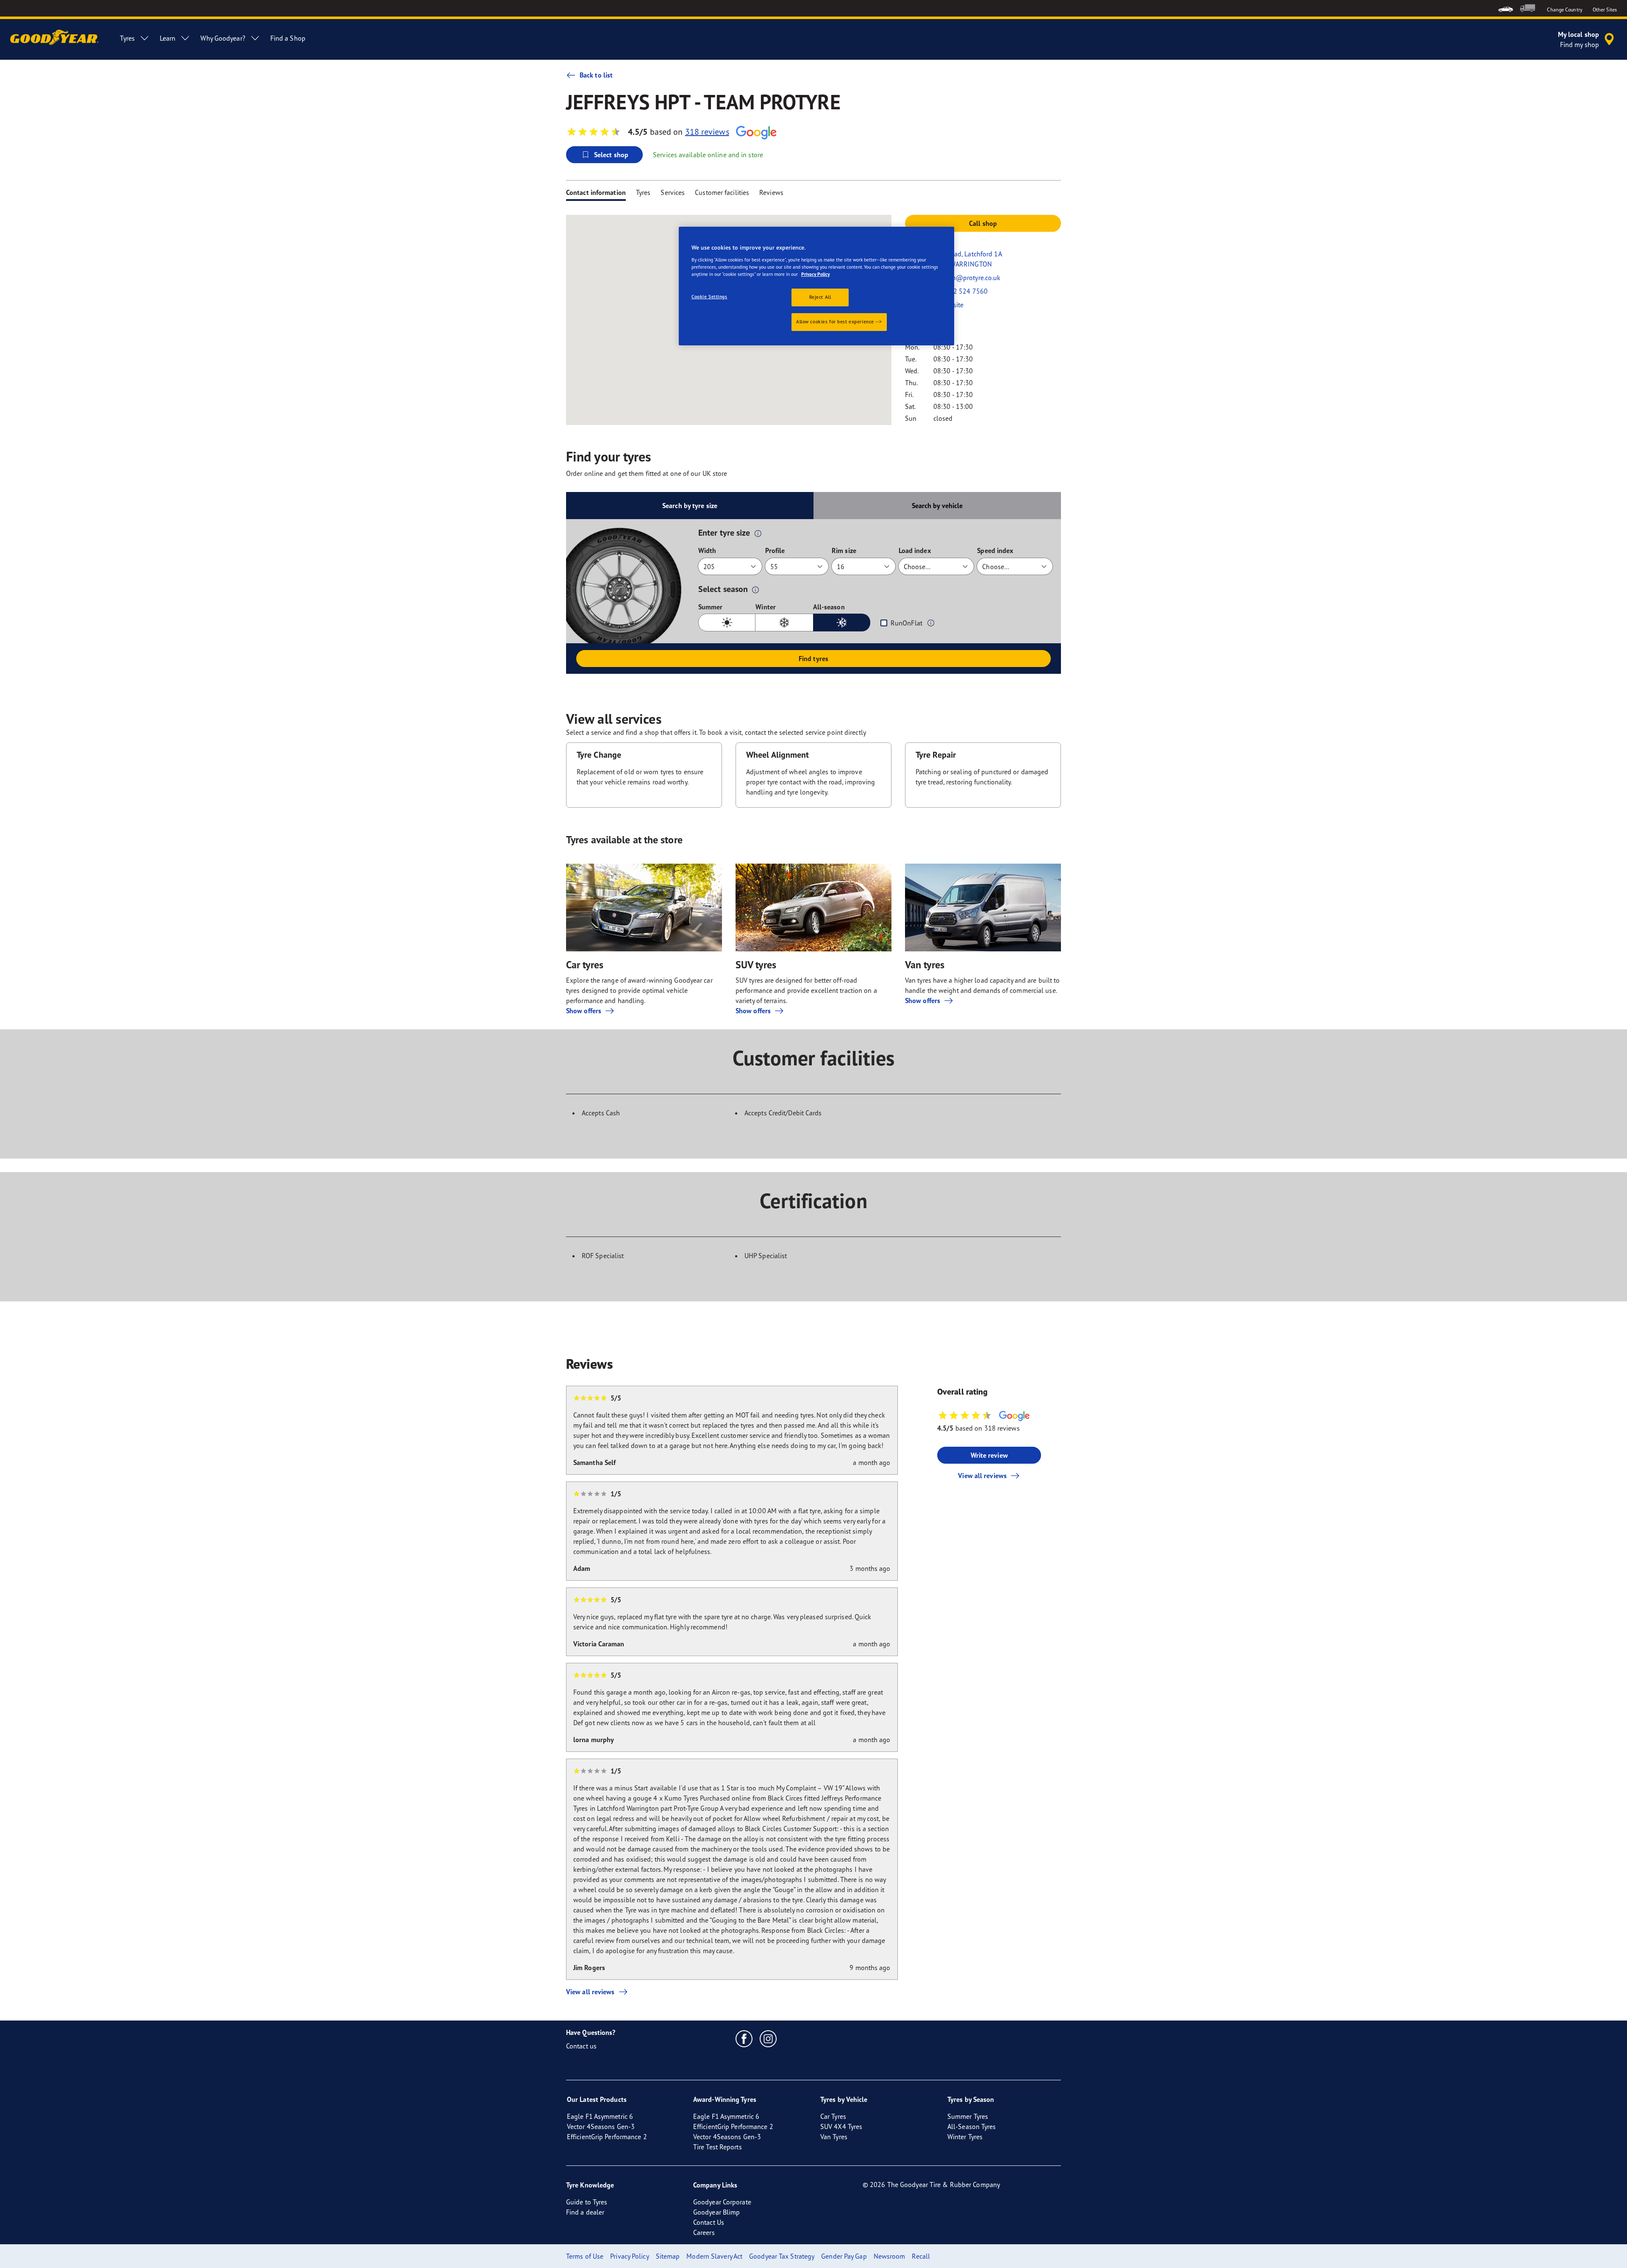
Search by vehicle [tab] (937, 506)
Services (673, 192)
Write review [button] (989, 1455)
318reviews (707, 132)
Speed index (995, 550)
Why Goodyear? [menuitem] (223, 38)
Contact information (596, 192)
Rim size (844, 550)
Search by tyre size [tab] (690, 506)
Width (707, 550)
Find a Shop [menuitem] (288, 38)
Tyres (643, 192)
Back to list (596, 75)
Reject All (820, 297)
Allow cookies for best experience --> (839, 322)
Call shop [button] (983, 223)
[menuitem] (1506, 8)
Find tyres (813, 659)
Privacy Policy (815, 274)
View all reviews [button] (982, 1476)
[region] (816, 286)
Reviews (771, 192)
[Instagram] (768, 2038)
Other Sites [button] (1605, 10)
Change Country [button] (1565, 10)
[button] (758, 533)
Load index (915, 550)
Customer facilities (722, 192)
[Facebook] (744, 2038)
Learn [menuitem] (168, 38)
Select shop (611, 155)
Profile (775, 550)
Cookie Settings (709, 297)
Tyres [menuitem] (127, 38)
